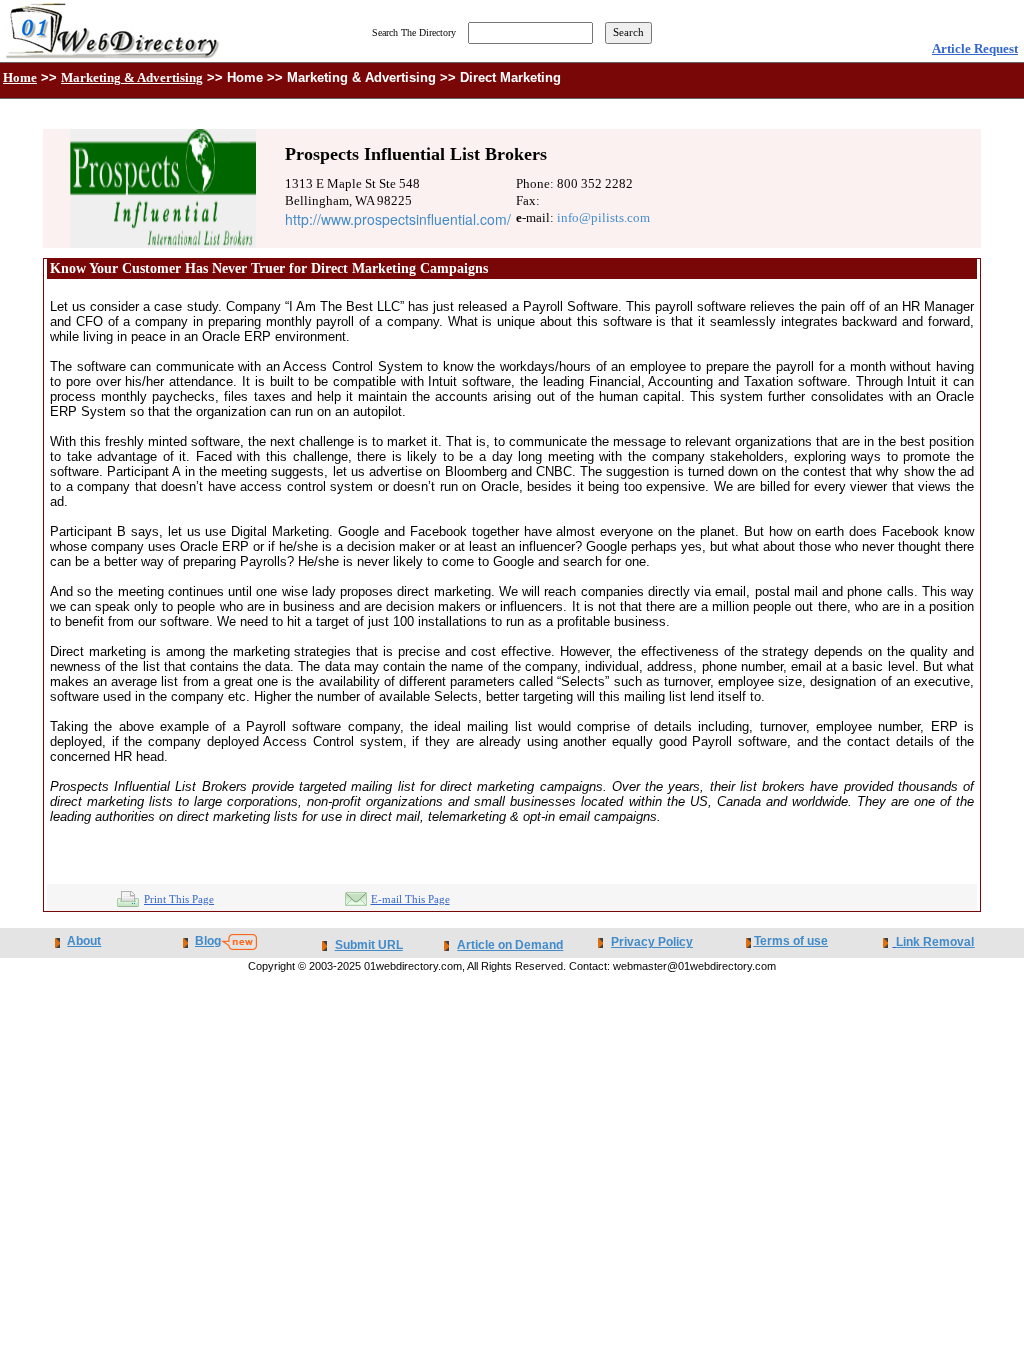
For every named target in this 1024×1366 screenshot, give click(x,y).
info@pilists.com (603, 217)
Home (20, 77)
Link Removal (935, 942)
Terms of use (791, 941)
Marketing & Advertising (132, 77)
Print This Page (179, 899)
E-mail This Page (410, 899)
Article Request (975, 48)
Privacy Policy (652, 942)
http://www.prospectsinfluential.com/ (398, 219)
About (84, 941)
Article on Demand (510, 945)
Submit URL (369, 945)
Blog (208, 941)
